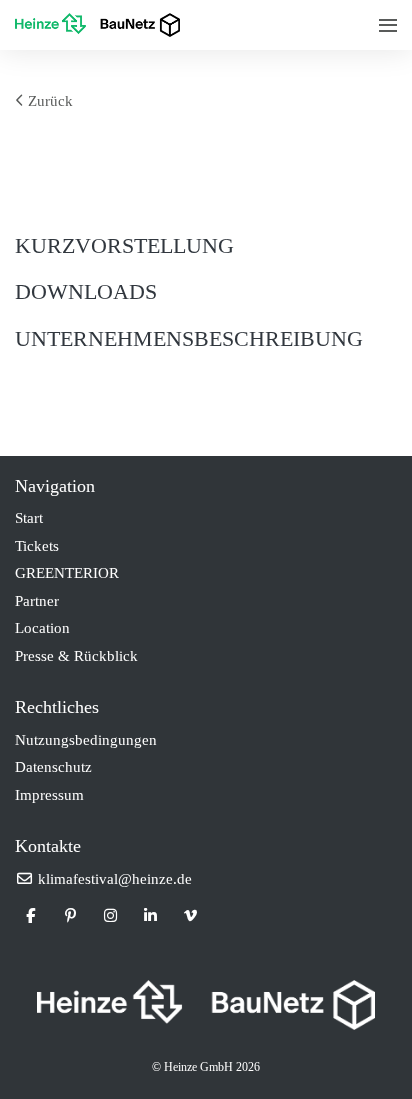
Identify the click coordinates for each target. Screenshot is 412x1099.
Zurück (48, 101)
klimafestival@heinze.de (113, 879)
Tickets (37, 546)
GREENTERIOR (67, 573)
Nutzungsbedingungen (86, 740)
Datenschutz (53, 767)
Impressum (49, 795)
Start (29, 518)
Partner (37, 601)
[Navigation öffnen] (388, 25)
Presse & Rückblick (76, 656)
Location (42, 628)
